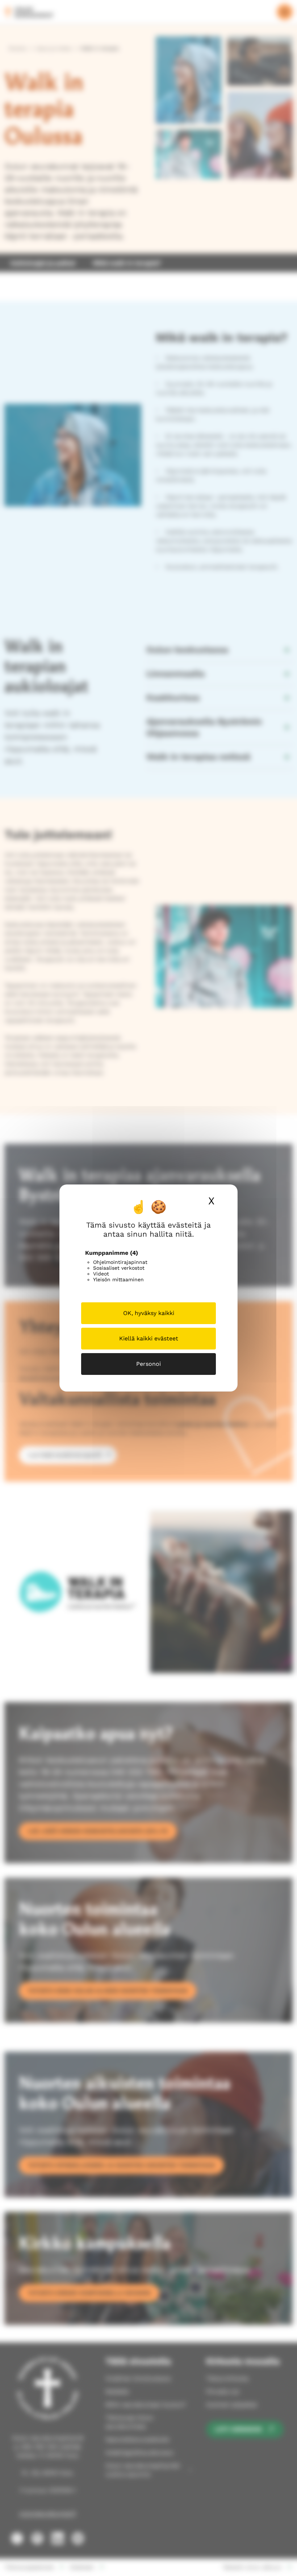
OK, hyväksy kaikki (149, 1313)
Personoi (148, 1364)
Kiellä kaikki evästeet (149, 1338)
